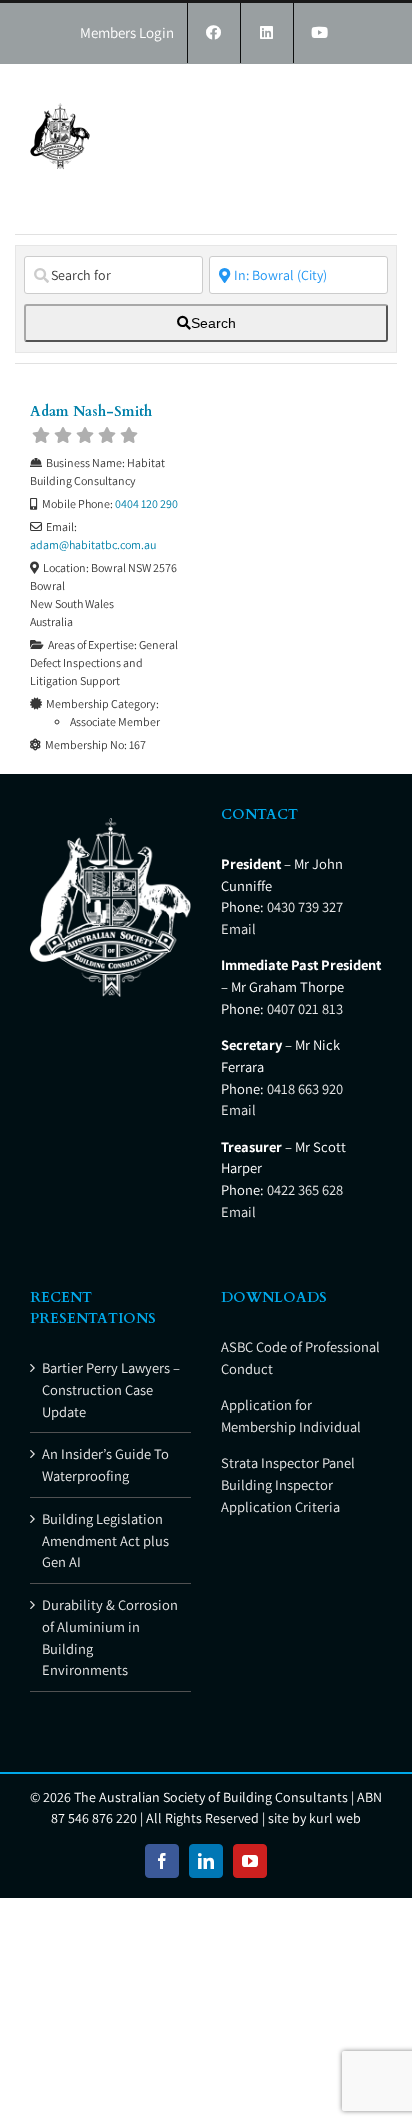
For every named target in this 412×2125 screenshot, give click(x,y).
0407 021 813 (305, 1008)
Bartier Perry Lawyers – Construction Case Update (111, 1389)
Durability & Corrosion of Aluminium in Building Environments (110, 1637)
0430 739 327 (305, 906)
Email (238, 928)
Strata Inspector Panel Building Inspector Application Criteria (288, 1484)
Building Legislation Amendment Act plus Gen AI (105, 1540)
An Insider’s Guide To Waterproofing (105, 1464)
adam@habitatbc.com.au (93, 544)
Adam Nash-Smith (91, 411)
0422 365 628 (305, 1189)
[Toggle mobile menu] (371, 94)
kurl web (335, 1818)
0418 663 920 (305, 1088)
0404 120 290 (146, 503)
